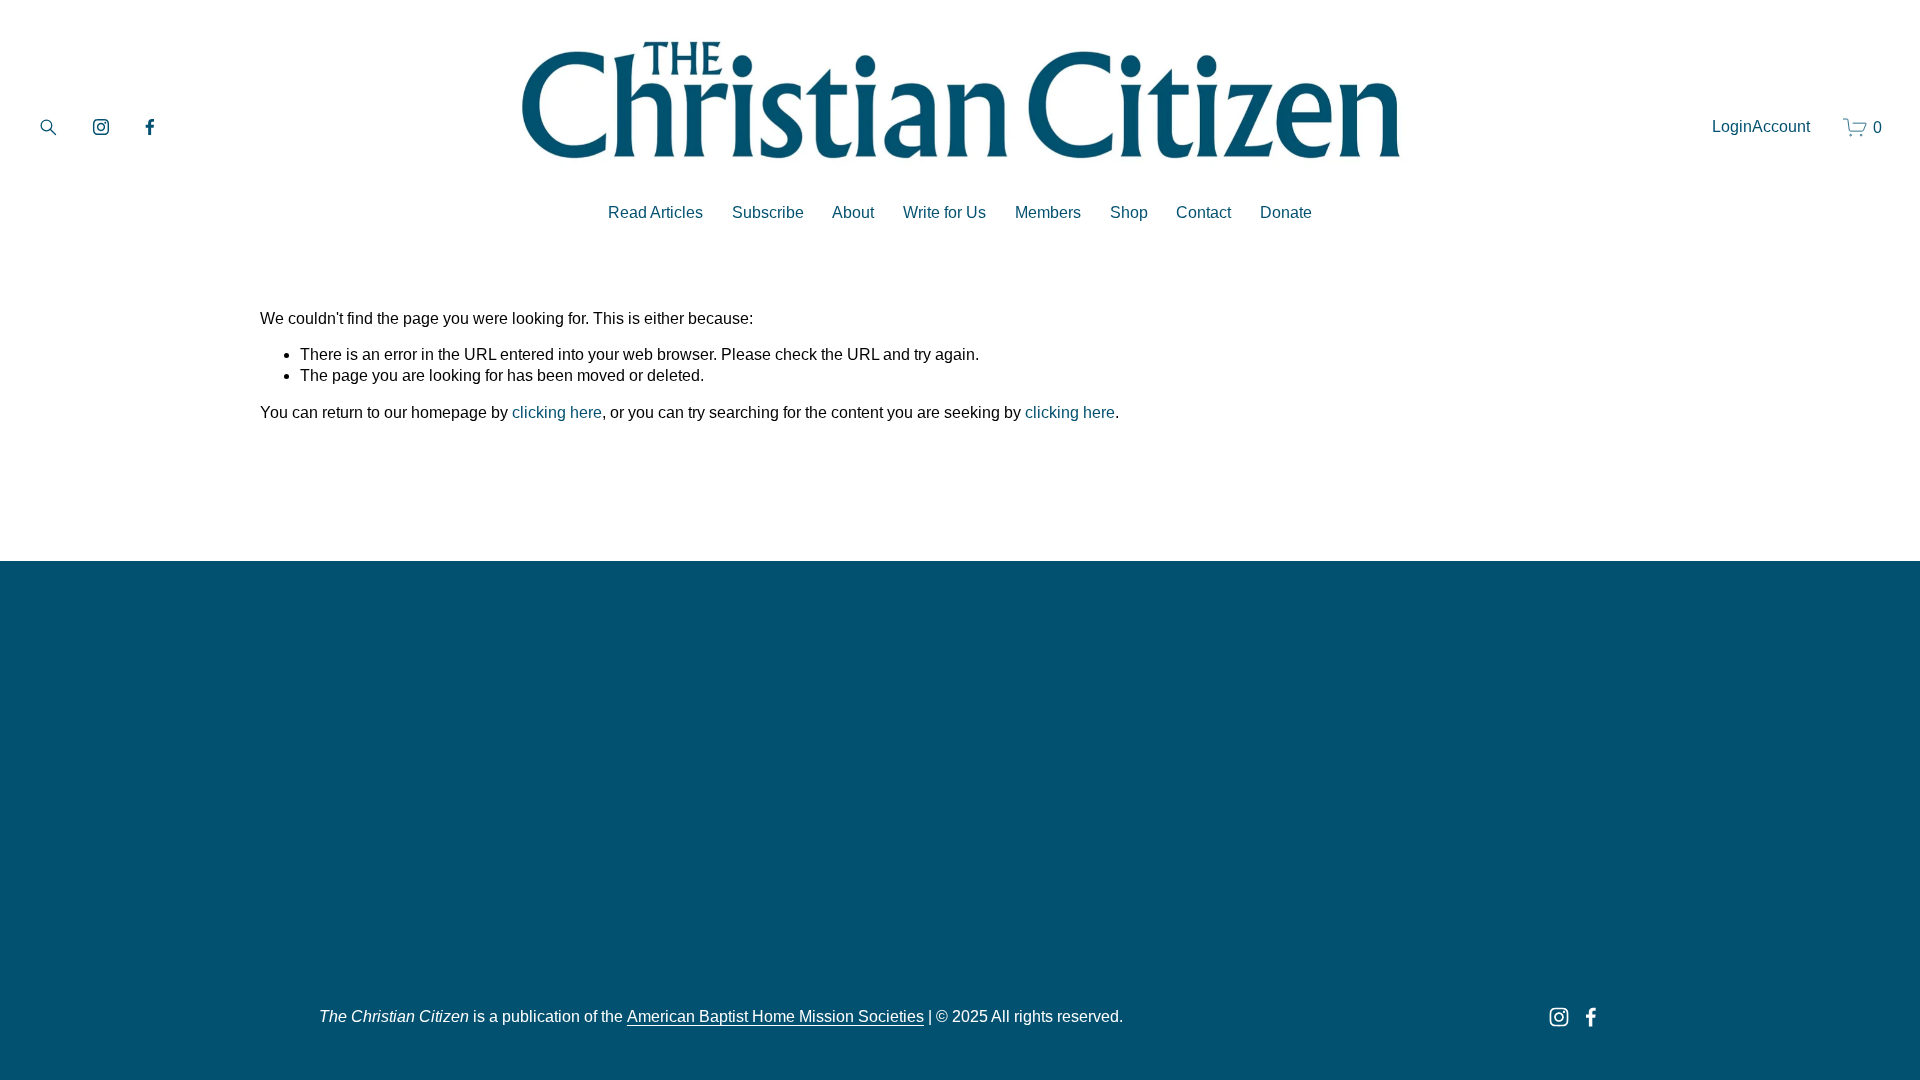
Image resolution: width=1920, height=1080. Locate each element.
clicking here (557, 412)
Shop (1129, 212)
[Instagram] (101, 127)
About (853, 212)
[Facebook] (150, 127)
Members (1048, 212)
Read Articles (655, 212)
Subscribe (768, 212)
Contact (1203, 212)
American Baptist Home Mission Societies (775, 1016)
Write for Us (944, 212)
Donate (1286, 212)
